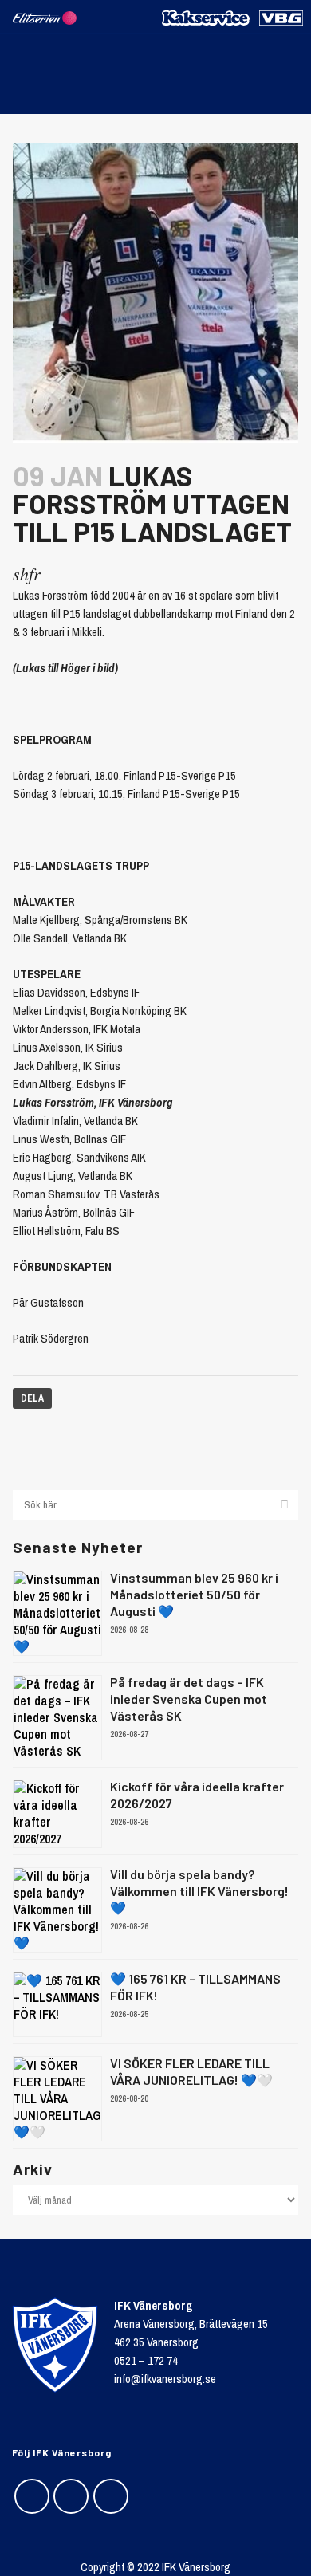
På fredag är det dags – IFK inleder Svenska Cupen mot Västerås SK (189, 1699)
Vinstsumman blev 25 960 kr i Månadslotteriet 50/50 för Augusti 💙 (194, 1594)
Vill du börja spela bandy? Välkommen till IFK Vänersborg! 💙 (199, 1891)
